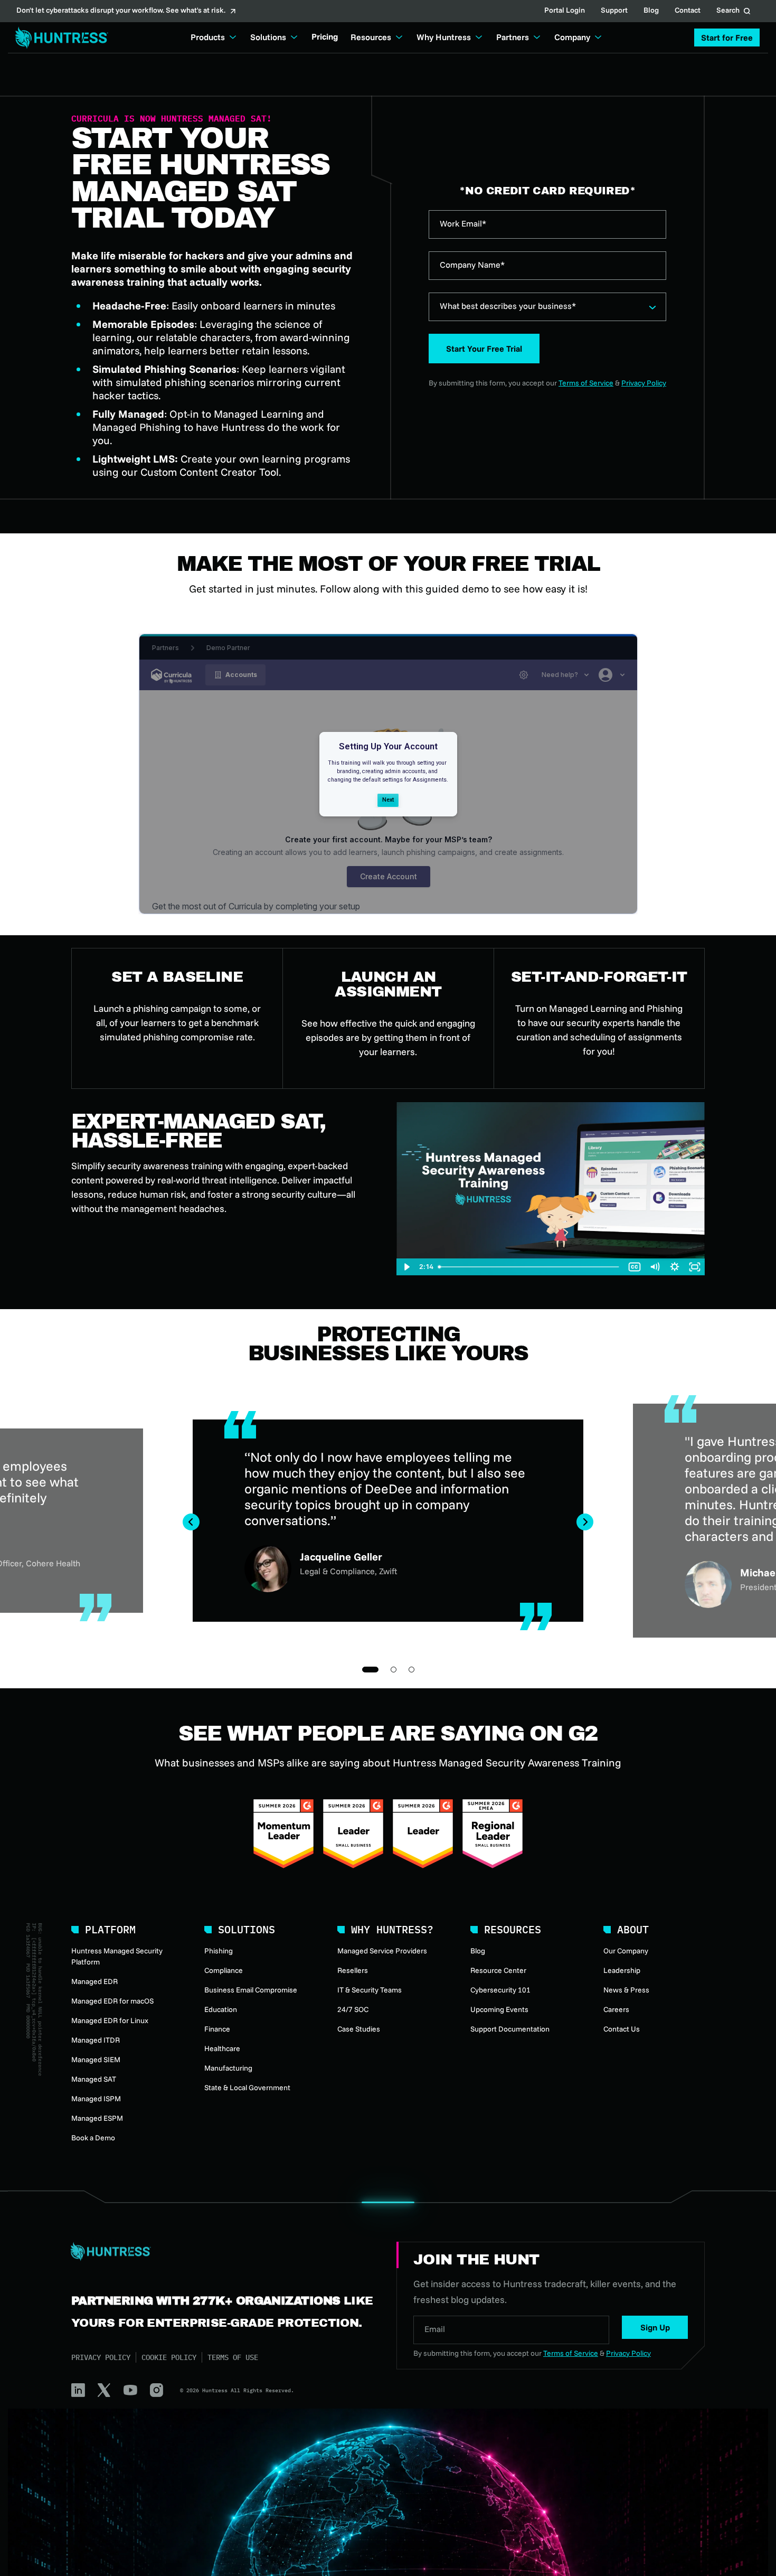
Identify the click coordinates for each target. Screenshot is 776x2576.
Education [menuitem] (221, 2009)
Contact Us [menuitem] (622, 2029)
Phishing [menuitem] (219, 1951)
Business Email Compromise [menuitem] (251, 1990)
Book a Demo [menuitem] (93, 2138)
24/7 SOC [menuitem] (353, 2009)
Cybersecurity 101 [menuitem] (500, 1990)
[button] (727, 37)
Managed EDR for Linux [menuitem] (110, 2020)
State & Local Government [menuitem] (247, 2088)
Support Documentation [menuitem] (510, 2029)
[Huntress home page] (221, 2252)
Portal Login (565, 11)
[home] (59, 38)
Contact (688, 11)
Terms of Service (586, 383)
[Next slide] (585, 1522)
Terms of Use (233, 2357)
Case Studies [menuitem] (359, 2029)
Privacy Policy (644, 383)
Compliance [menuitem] (224, 1970)
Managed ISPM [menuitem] (96, 2099)
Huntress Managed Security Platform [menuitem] (117, 1956)
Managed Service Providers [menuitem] (382, 1951)
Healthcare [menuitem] (222, 2048)
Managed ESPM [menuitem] (97, 2118)
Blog (651, 11)
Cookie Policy (169, 2357)
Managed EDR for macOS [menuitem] (112, 2001)
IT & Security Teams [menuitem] (370, 1990)
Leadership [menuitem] (622, 1970)
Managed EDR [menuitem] (94, 1981)
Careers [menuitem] (616, 2009)
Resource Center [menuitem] (498, 1970)
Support (614, 11)
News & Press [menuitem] (626, 1990)
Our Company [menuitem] (626, 1951)
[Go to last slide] (191, 1522)
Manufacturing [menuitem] (228, 2068)
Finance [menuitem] (217, 2029)
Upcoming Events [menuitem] (499, 2009)
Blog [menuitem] (478, 1951)
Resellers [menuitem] (353, 1970)
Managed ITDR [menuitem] (96, 2040)
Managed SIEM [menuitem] (96, 2060)
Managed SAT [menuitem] (94, 2079)
